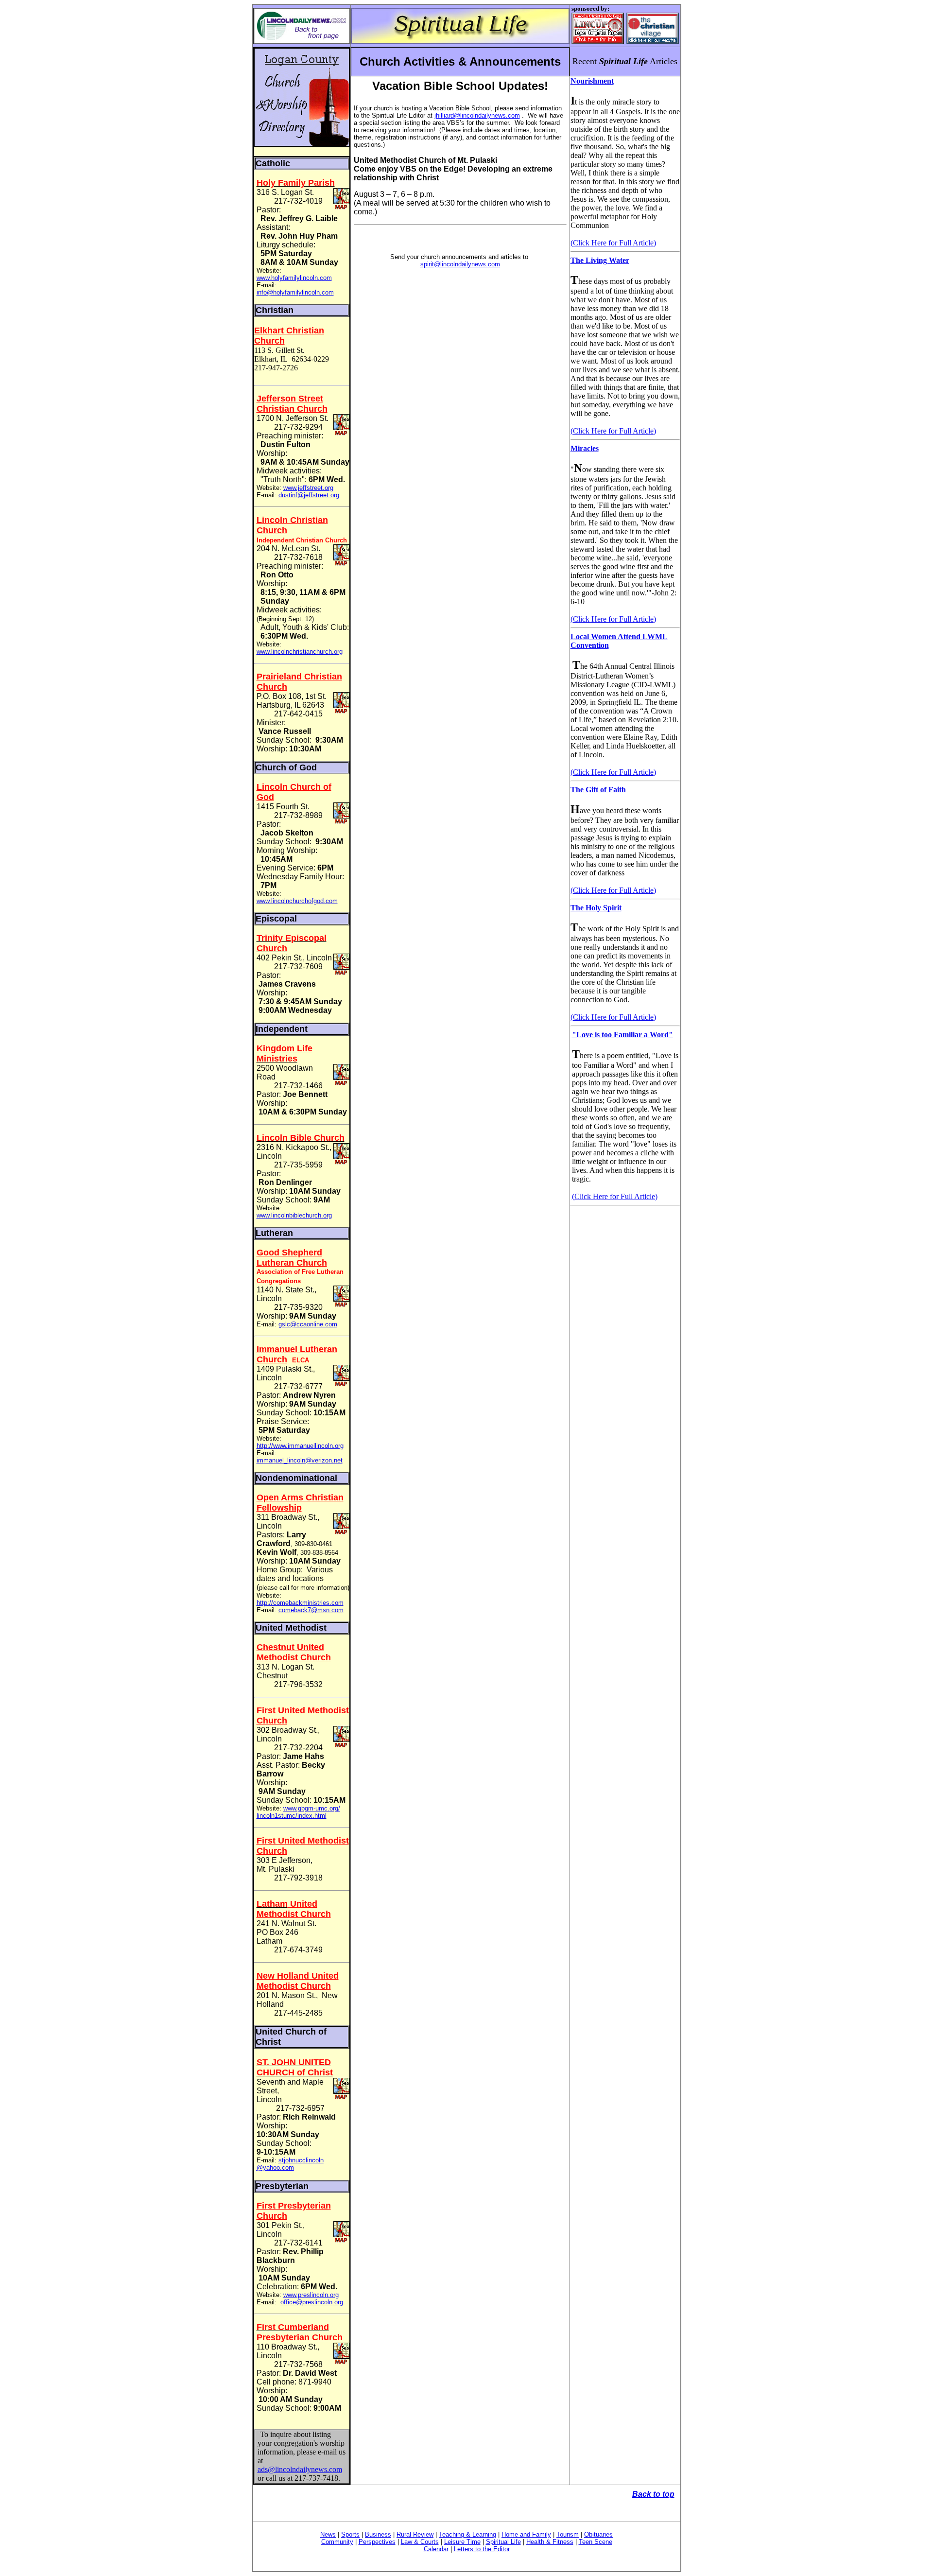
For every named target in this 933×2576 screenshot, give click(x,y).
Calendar (436, 2549)
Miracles (585, 448)
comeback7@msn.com (311, 1610)
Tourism (568, 2534)
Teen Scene (596, 2542)
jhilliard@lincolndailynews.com (477, 115)
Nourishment (592, 81)
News (328, 2534)
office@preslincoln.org (312, 2302)
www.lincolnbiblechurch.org (294, 1215)
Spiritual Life (503, 2542)
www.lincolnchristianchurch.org (300, 652)
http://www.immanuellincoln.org (300, 1446)
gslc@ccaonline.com (308, 1324)
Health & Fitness (550, 2542)
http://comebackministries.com (300, 1603)
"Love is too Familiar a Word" (622, 1035)
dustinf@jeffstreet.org (309, 495)
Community (337, 2542)
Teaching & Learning (467, 2534)
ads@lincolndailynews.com (300, 2469)
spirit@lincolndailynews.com (460, 264)
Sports (350, 2534)
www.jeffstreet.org (308, 488)
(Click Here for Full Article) (613, 243)
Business (378, 2534)
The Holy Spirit (596, 908)
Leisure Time (462, 2542)
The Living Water (600, 260)
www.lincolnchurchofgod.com (297, 901)
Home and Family (526, 2534)
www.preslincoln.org (311, 2295)
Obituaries (598, 2534)
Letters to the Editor (482, 2549)
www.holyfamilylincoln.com (294, 278)
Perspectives (377, 2542)
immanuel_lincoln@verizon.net (300, 1460)
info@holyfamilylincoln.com (295, 292)
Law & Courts (420, 2542)
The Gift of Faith (598, 790)
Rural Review (415, 2534)
